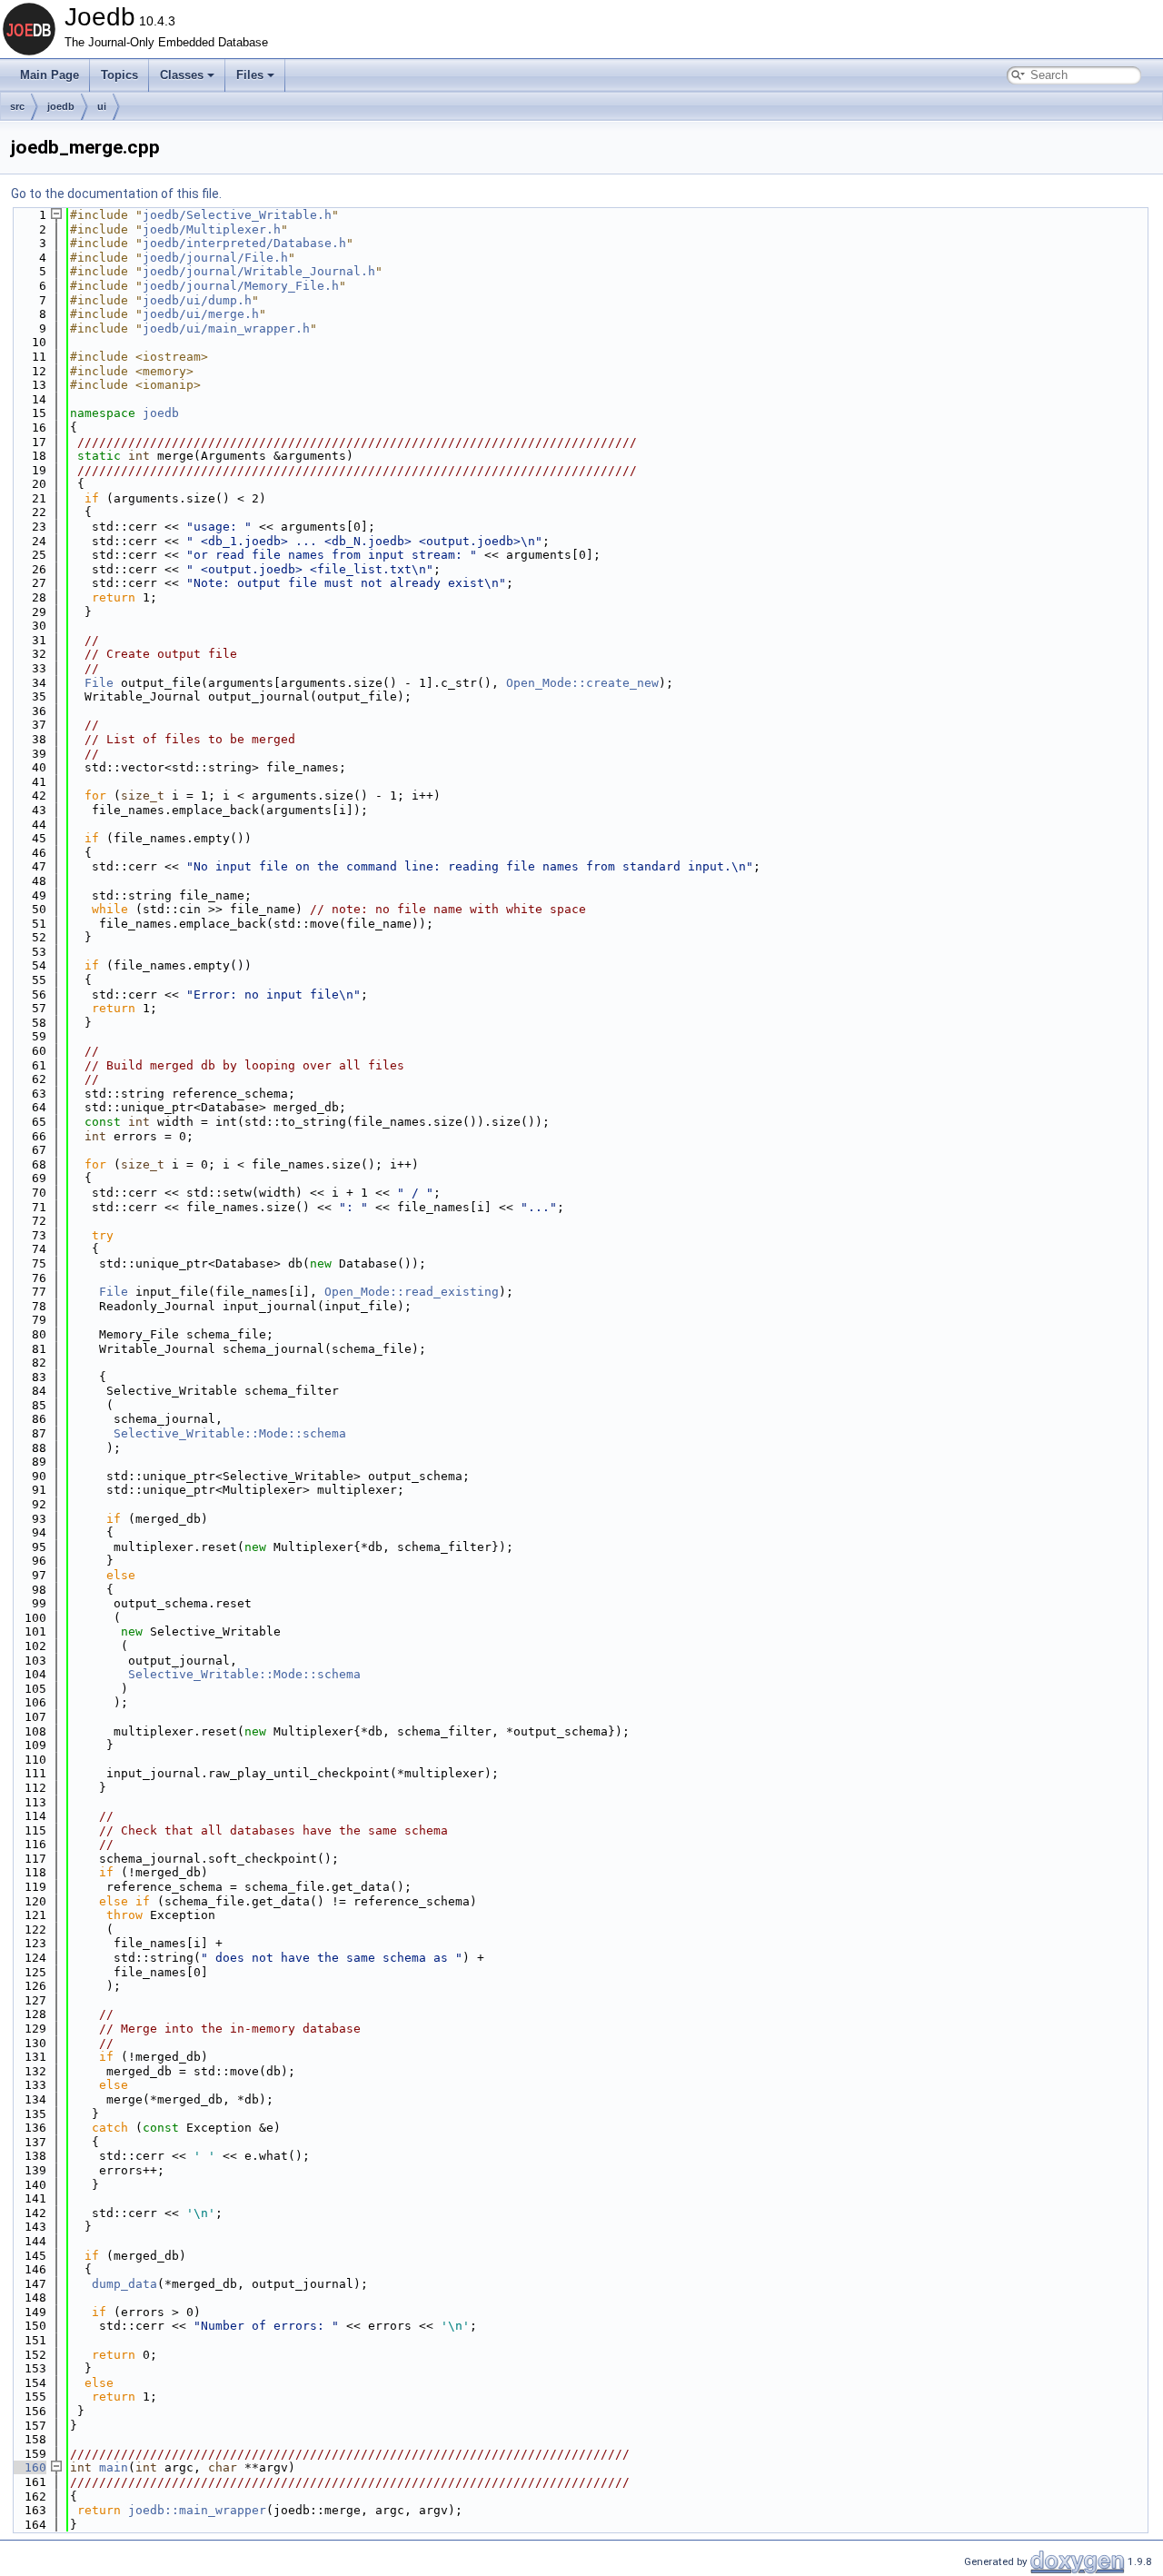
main (114, 2467)
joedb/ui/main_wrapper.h (226, 328)
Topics (119, 75)
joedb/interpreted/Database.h (244, 243)
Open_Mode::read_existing (412, 1292)
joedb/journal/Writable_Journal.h (259, 271)
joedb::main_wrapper (197, 2510)
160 (28, 2467)
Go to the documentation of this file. (116, 194)
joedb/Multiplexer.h (212, 229)
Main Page (50, 75)
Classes (182, 75)
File (99, 683)
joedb (61, 106)
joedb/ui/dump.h (197, 300)
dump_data (124, 2284)
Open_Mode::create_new (582, 683)
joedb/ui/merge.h (201, 314)
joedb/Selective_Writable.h (237, 215)
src (17, 106)
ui (102, 106)
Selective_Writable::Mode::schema (230, 1433)
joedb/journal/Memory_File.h (241, 286)
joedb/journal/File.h (215, 258)
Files (250, 75)
